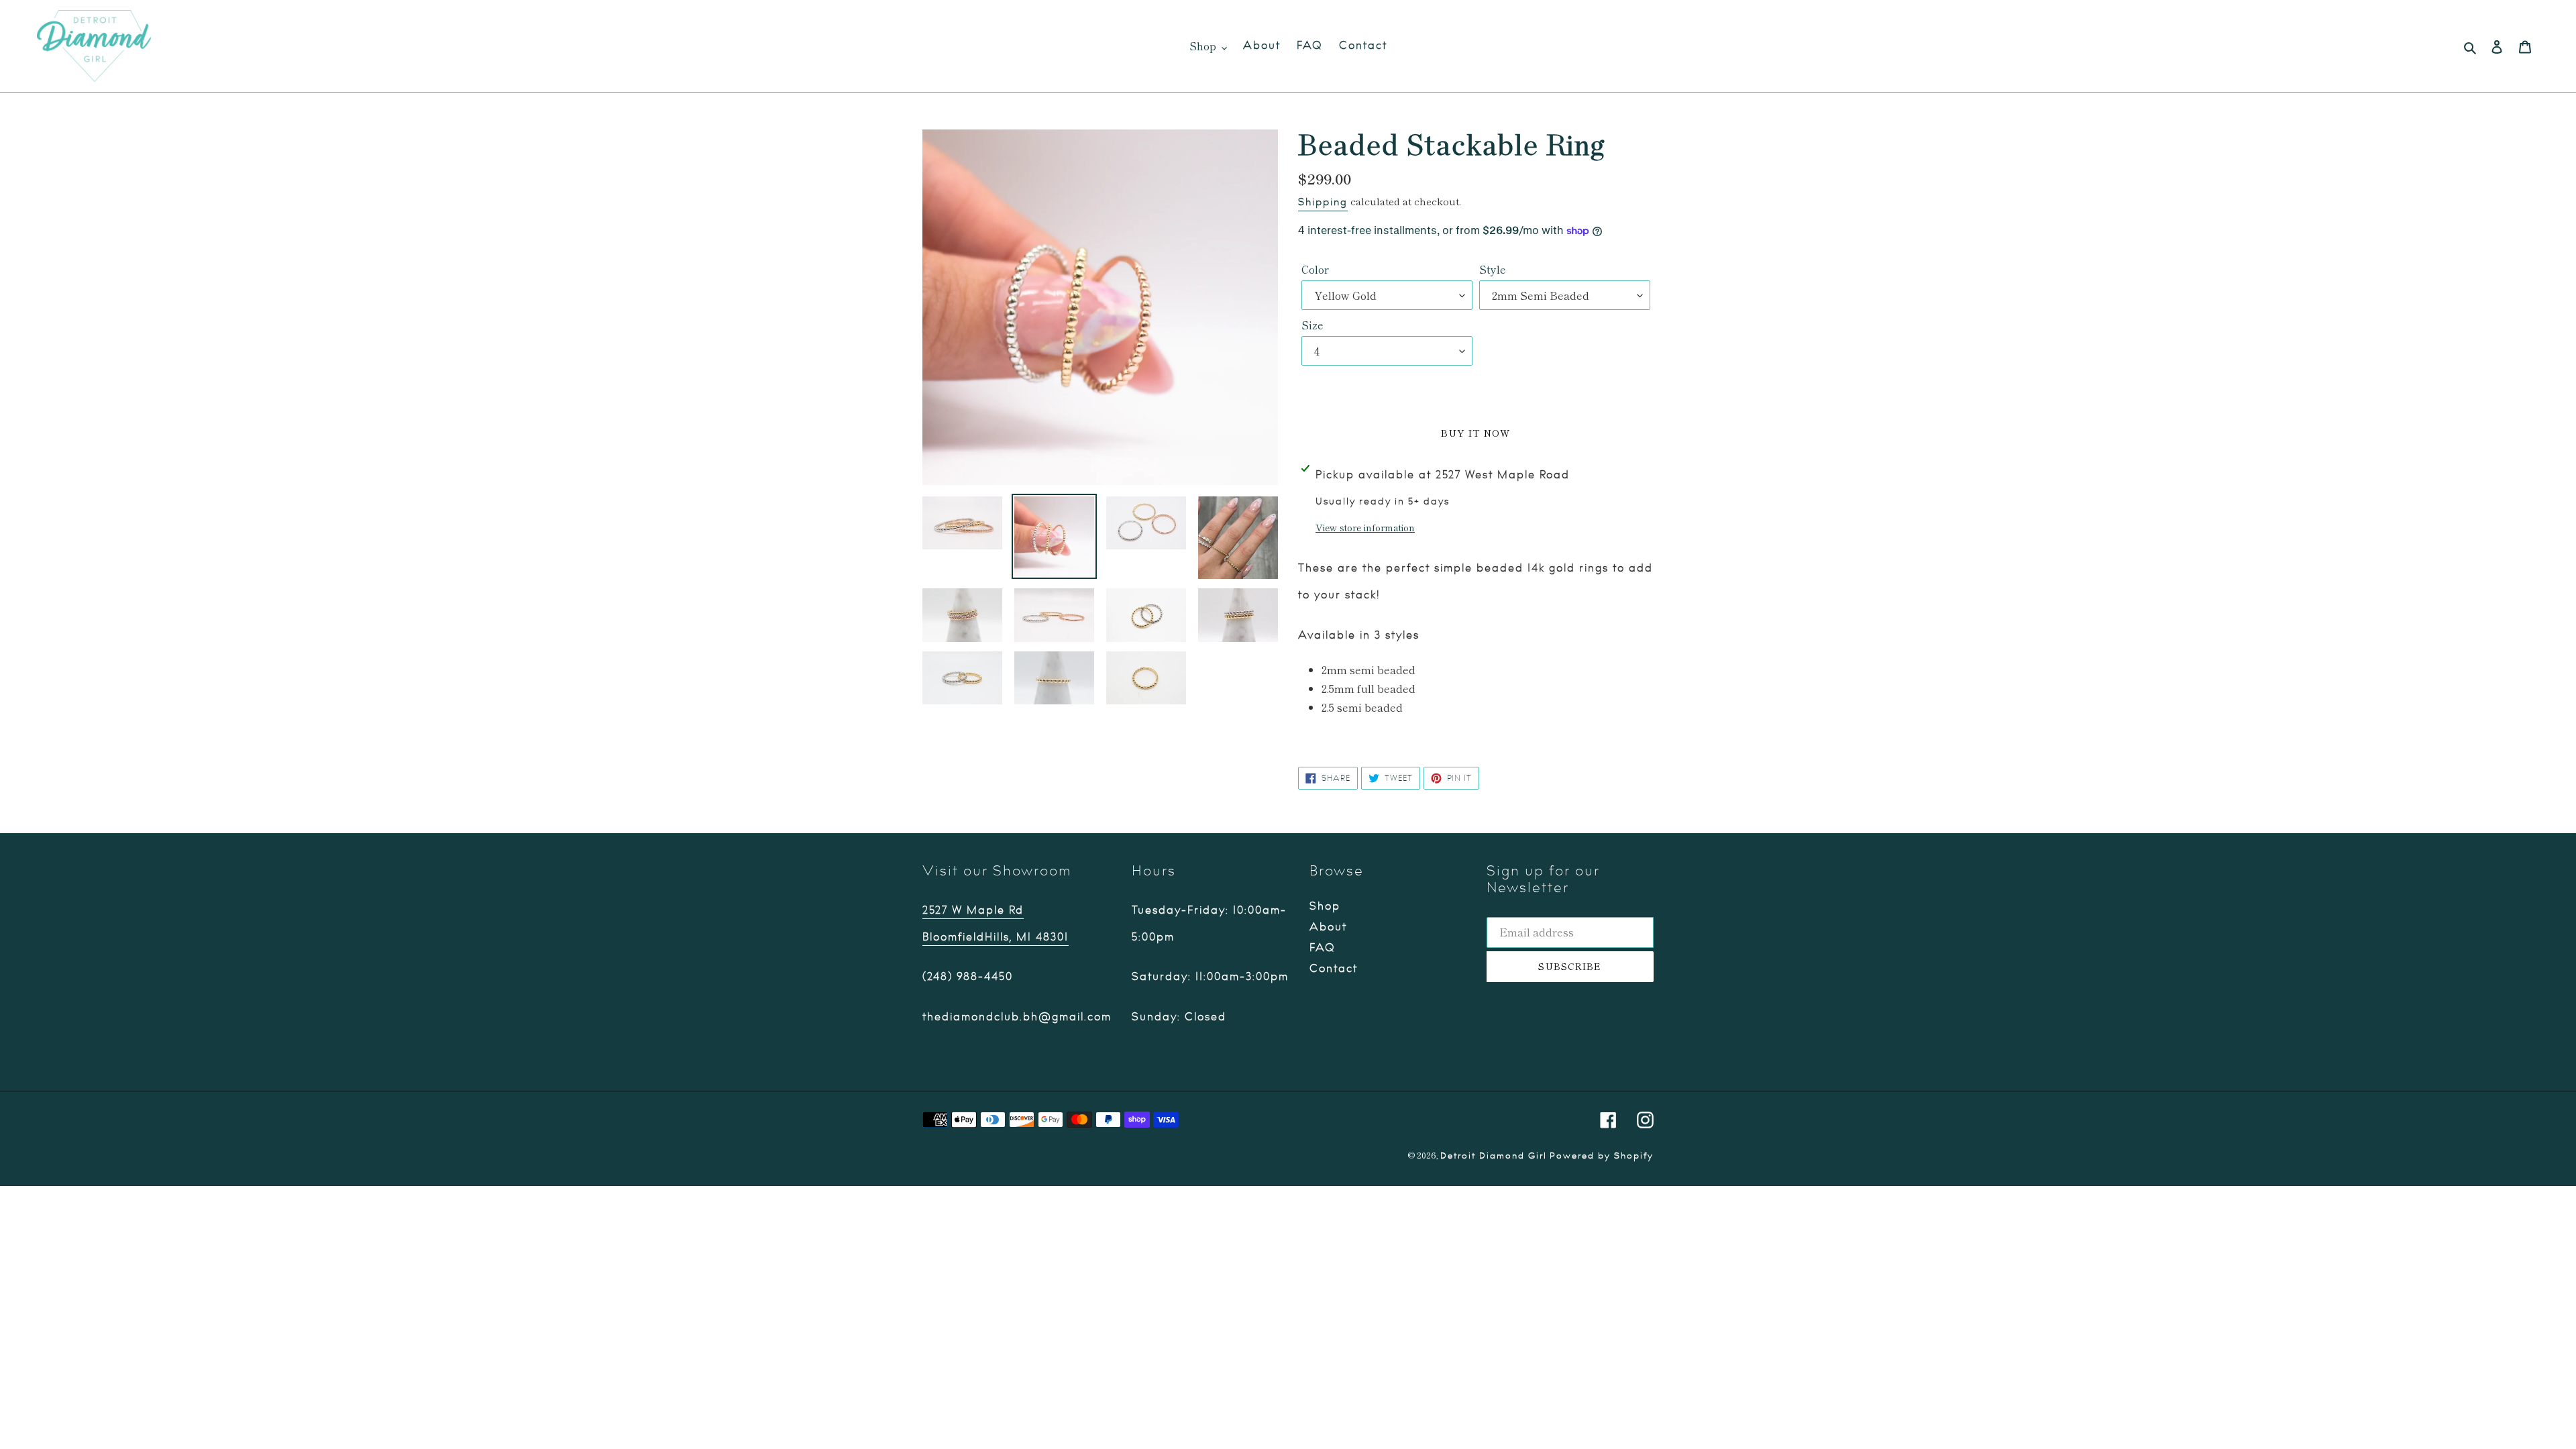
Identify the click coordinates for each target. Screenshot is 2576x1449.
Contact (1334, 969)
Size (1312, 325)
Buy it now (1475, 433)
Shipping (1323, 202)
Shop (1325, 906)
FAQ (1323, 948)
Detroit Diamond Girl (1494, 1156)
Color (1315, 269)
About (1328, 927)
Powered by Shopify (1602, 1156)
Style (1493, 269)
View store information (1365, 527)
